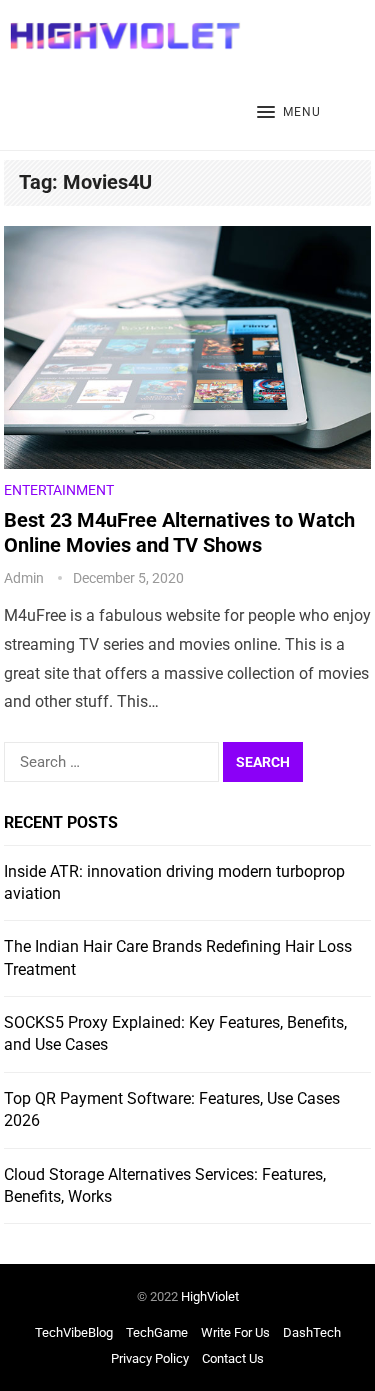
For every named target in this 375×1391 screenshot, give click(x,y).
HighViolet (210, 1296)
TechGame (157, 1332)
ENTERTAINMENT (59, 490)
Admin (24, 578)
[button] (289, 113)
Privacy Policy (150, 1358)
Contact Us (233, 1358)
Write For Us (235, 1332)
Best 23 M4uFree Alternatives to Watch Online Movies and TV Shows (179, 532)
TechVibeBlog (74, 1332)
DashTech (312, 1332)
